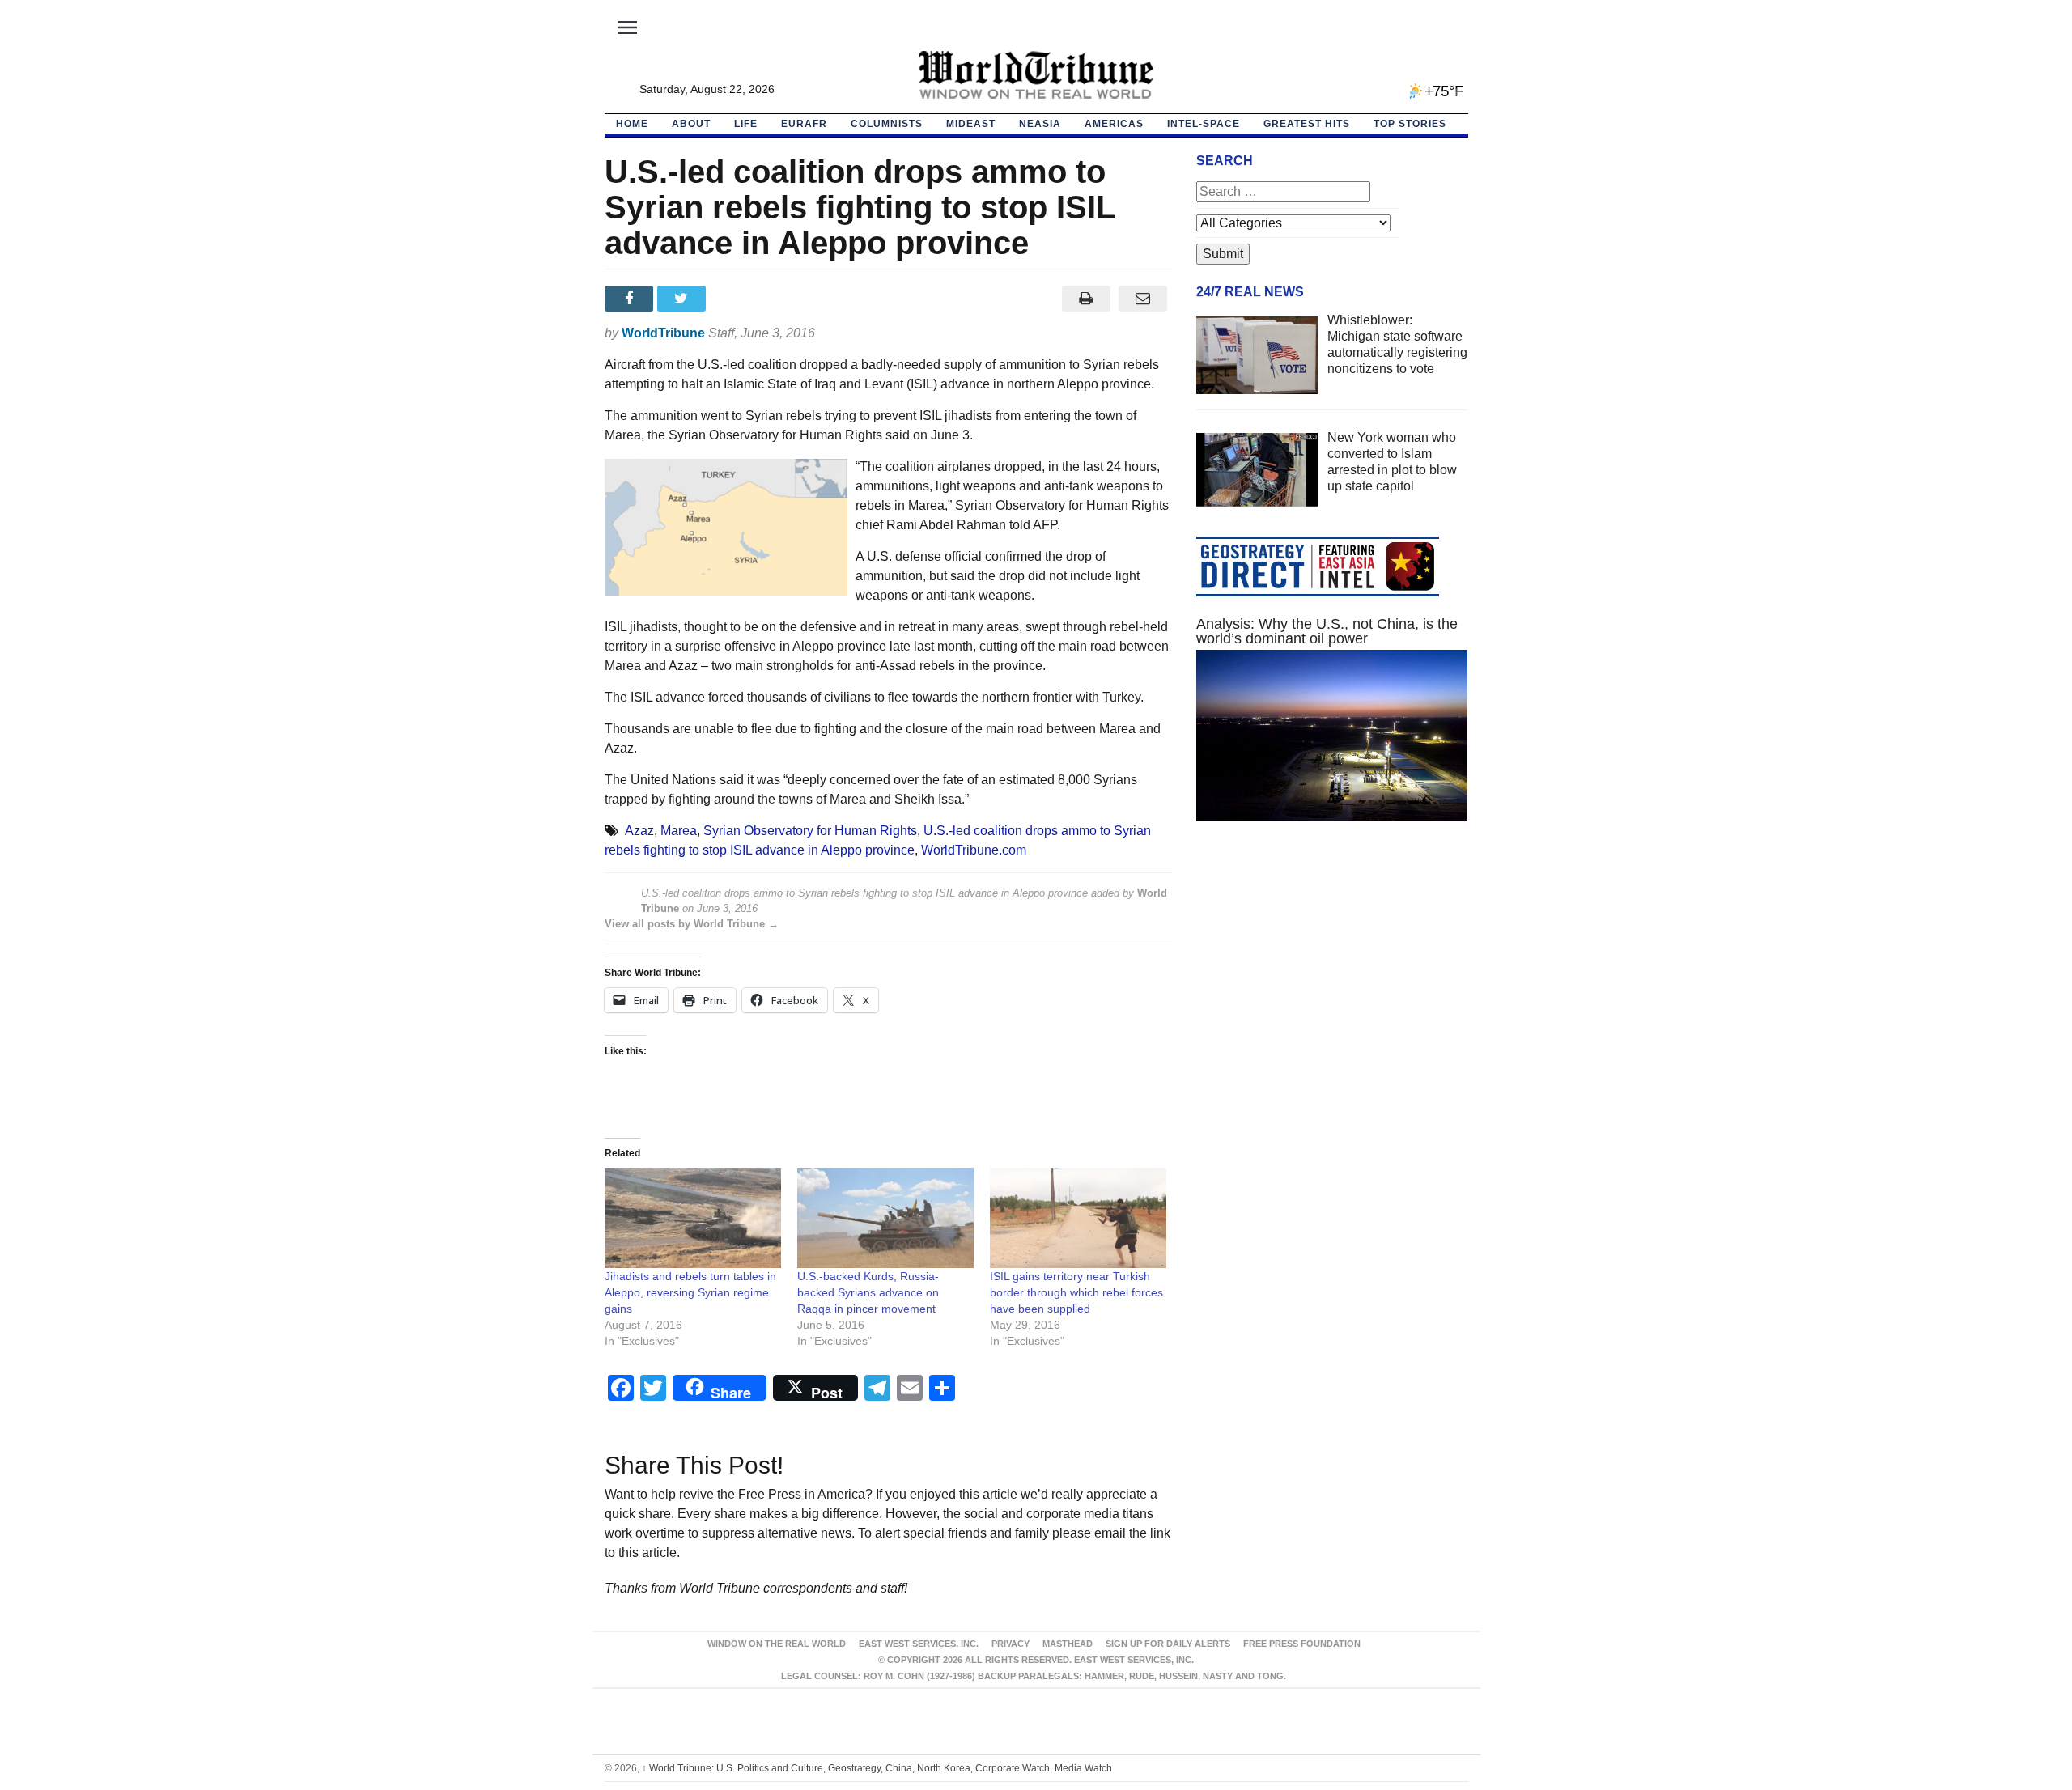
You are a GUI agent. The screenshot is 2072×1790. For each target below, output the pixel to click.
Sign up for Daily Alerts (1168, 1644)
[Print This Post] (1086, 299)
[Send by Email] (1143, 299)
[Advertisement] (1332, 987)
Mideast (971, 124)
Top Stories (1410, 124)
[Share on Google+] (736, 299)
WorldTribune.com (974, 850)
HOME (632, 124)
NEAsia (1040, 124)
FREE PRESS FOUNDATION (1302, 1644)
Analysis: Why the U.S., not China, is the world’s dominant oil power (1327, 631)
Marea (679, 831)
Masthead (1068, 1644)
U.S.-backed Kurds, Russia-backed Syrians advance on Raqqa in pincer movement (868, 1292)
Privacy (1011, 1644)
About (691, 124)
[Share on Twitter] (684, 299)
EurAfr (804, 124)
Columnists (887, 124)
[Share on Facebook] (631, 299)
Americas (1114, 124)
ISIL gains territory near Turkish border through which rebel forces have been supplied (1076, 1292)
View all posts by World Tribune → (692, 924)
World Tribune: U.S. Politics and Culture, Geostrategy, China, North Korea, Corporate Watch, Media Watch (877, 1768)
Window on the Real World (777, 1644)
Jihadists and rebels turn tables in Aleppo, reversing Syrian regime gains (690, 1292)
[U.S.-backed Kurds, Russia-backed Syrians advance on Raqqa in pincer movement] (885, 1218)
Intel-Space (1204, 124)
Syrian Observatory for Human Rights (810, 831)
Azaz (639, 831)
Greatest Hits (1307, 124)
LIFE (746, 124)
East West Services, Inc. (919, 1644)
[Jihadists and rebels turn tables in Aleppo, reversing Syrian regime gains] (693, 1218)
